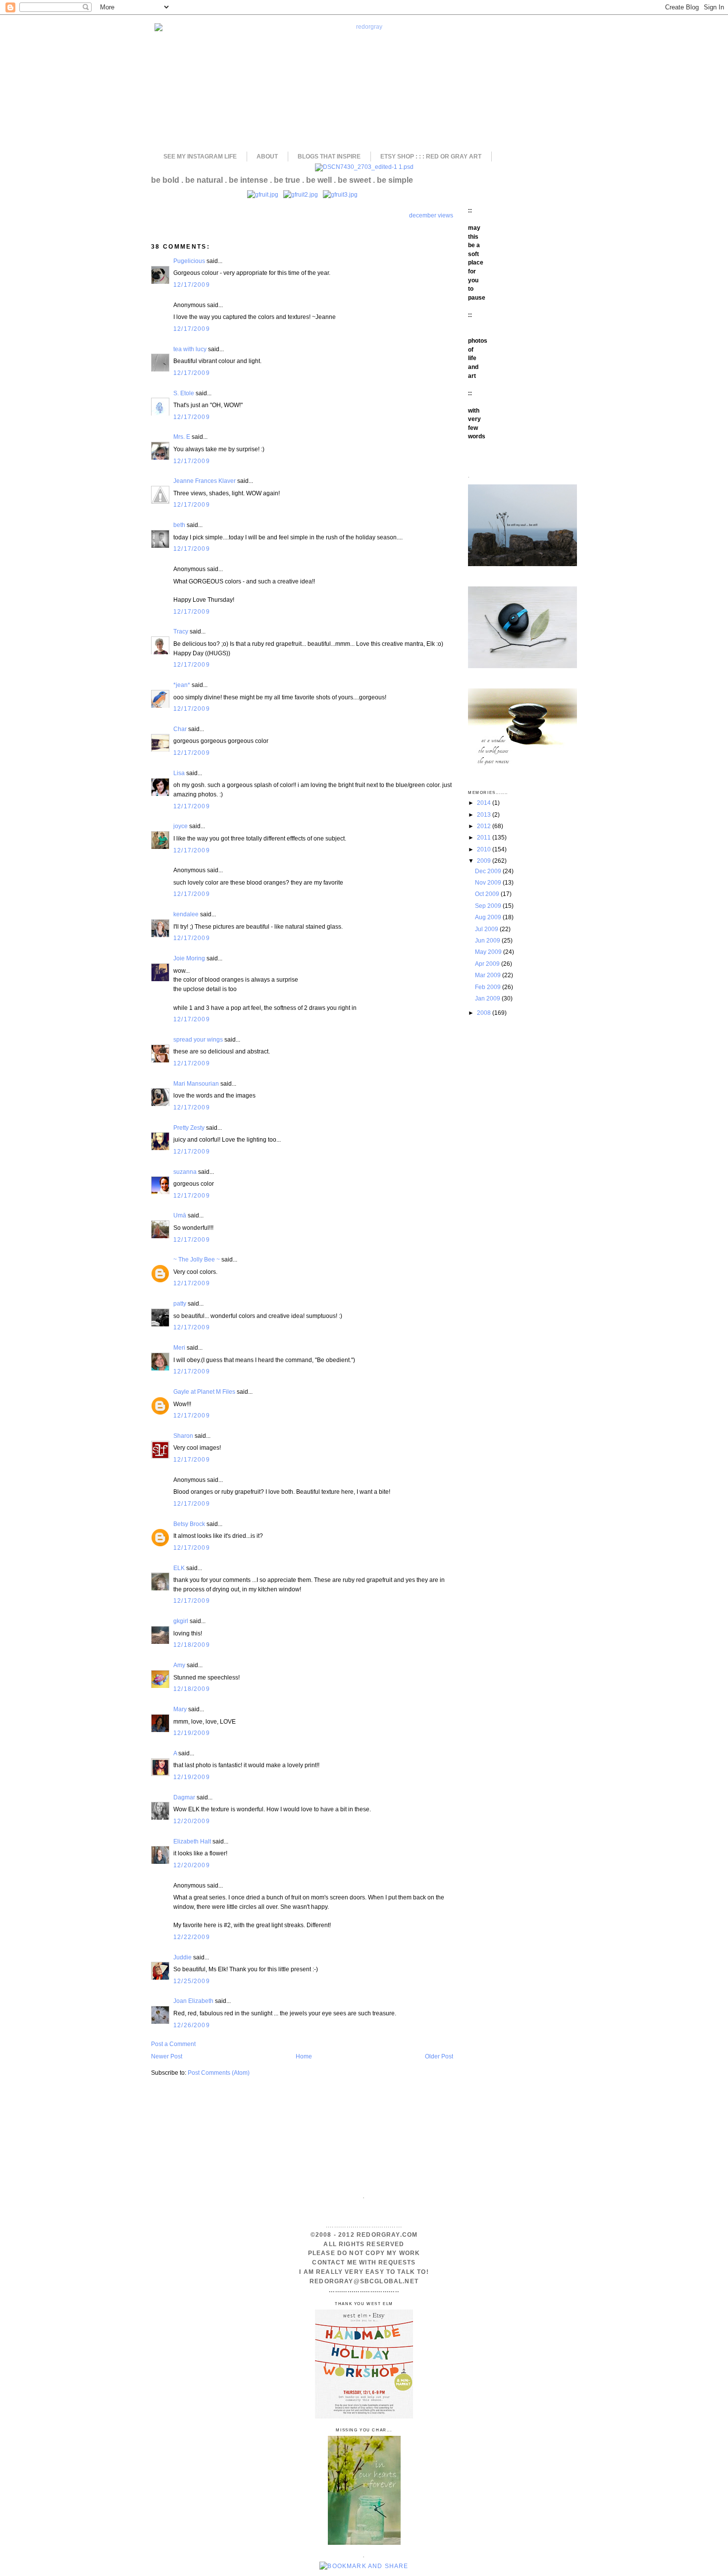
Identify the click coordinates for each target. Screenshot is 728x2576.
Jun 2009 (488, 940)
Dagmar (184, 1797)
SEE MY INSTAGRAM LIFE (200, 157)
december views (431, 215)
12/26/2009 (192, 2025)
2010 (485, 849)
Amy (179, 1665)
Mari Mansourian (196, 1083)
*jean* (182, 685)
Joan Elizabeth (193, 2001)
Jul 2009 (487, 929)
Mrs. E (182, 437)
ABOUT (267, 157)
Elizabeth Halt (192, 1841)
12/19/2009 (192, 1733)
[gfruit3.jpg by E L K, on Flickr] (340, 194)
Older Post (439, 2056)
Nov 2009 (489, 882)
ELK (179, 1568)
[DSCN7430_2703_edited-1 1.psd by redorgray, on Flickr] (364, 167)
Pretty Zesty (189, 1128)
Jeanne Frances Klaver (205, 481)
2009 (485, 861)
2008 (485, 1013)
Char (180, 729)
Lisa (179, 773)
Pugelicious (189, 261)
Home (304, 2056)
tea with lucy (190, 349)
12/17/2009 (192, 285)
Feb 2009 (489, 987)
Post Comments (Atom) (219, 2073)
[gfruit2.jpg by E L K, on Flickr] (301, 194)
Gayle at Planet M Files (204, 1392)
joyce (181, 826)
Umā (180, 1215)
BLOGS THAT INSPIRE (329, 157)
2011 (485, 837)
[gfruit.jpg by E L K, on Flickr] (263, 194)
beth (179, 525)
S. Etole (184, 393)
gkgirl (181, 1621)
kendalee (186, 914)
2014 (485, 803)
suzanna (185, 1172)
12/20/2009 (192, 1821)
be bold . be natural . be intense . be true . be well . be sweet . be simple (282, 180)
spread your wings (198, 1039)
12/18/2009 (192, 1645)
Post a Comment (173, 2044)
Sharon (183, 1436)
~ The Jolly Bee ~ (197, 1259)
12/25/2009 (192, 1981)
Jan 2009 (488, 998)
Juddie (182, 1957)
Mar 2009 (489, 975)
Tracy (181, 631)
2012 (485, 826)
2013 (485, 815)
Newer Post (167, 2056)
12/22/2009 (192, 1937)
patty (180, 1303)
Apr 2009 (488, 964)
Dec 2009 (489, 871)
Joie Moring (189, 958)
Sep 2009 (489, 906)
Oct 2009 (488, 894)
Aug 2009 (489, 917)
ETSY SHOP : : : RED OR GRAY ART (431, 157)
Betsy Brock (189, 1524)
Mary (180, 1709)
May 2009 (489, 952)
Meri (179, 1347)
